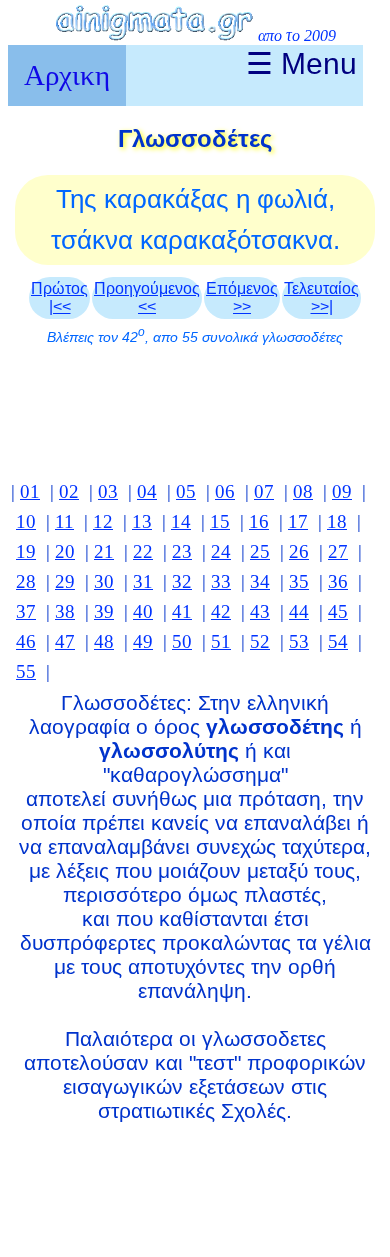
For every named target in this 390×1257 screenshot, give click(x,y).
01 (30, 491)
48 (104, 641)
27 (338, 551)
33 (221, 581)
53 (299, 641)
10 (26, 521)
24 (221, 551)
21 (104, 551)
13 (142, 521)
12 (103, 521)
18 (337, 521)
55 (26, 671)
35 (299, 581)
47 (65, 641)
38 (65, 611)
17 (298, 521)
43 (260, 611)
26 (299, 551)
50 (182, 641)
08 (303, 491)
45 (338, 611)
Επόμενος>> (242, 297)
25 (260, 551)
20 (65, 551)
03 (108, 491)
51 (221, 641)
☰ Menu (301, 63)
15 (220, 521)
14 (181, 521)
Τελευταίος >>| (321, 297)
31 (143, 581)
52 (260, 641)
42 (221, 611)
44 (299, 611)
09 (342, 491)
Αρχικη (67, 75)
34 (260, 581)
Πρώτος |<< (59, 297)
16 (259, 521)
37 (26, 611)
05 (186, 491)
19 (26, 551)
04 (147, 491)
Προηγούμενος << (147, 297)
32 (182, 581)
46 (26, 641)
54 (338, 641)
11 (64, 521)
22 (143, 551)
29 (65, 581)
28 (26, 581)
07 (264, 491)
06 (225, 491)
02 (69, 491)
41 (182, 611)
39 (104, 611)
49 (143, 641)
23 (182, 551)
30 (104, 581)
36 (338, 581)
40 (143, 611)
